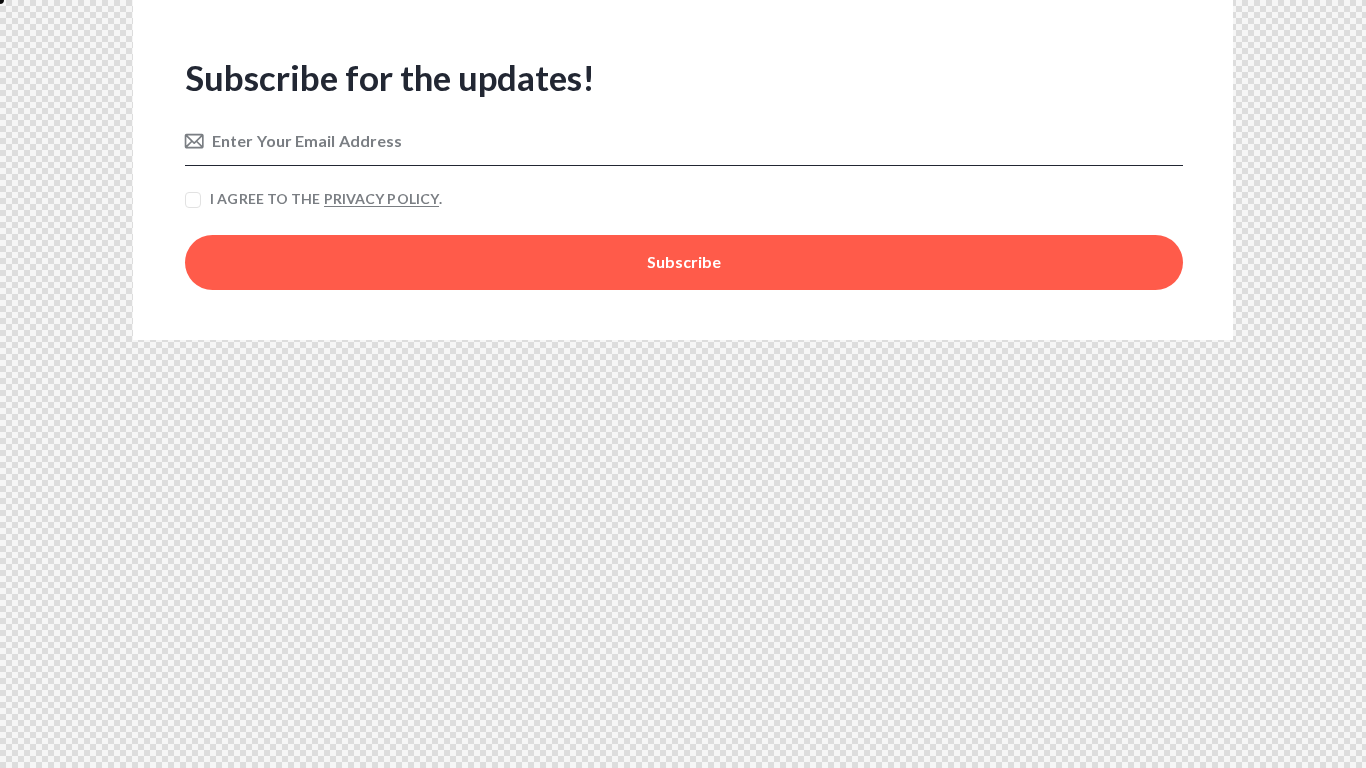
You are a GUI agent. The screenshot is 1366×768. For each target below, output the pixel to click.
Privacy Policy (381, 199)
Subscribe (684, 261)
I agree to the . (326, 198)
